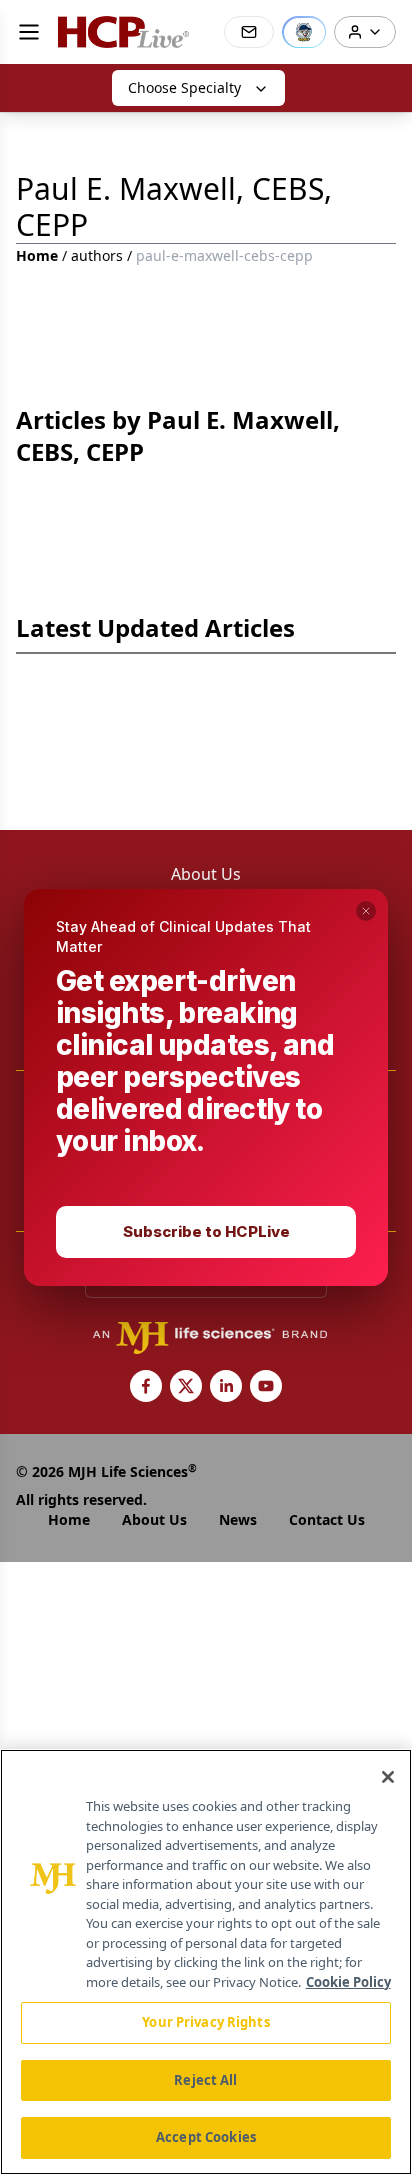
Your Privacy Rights (205, 2022)
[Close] (388, 1777)
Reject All (205, 2080)
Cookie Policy (348, 1982)
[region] (206, 1962)
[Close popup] (366, 911)
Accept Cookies (206, 2137)
